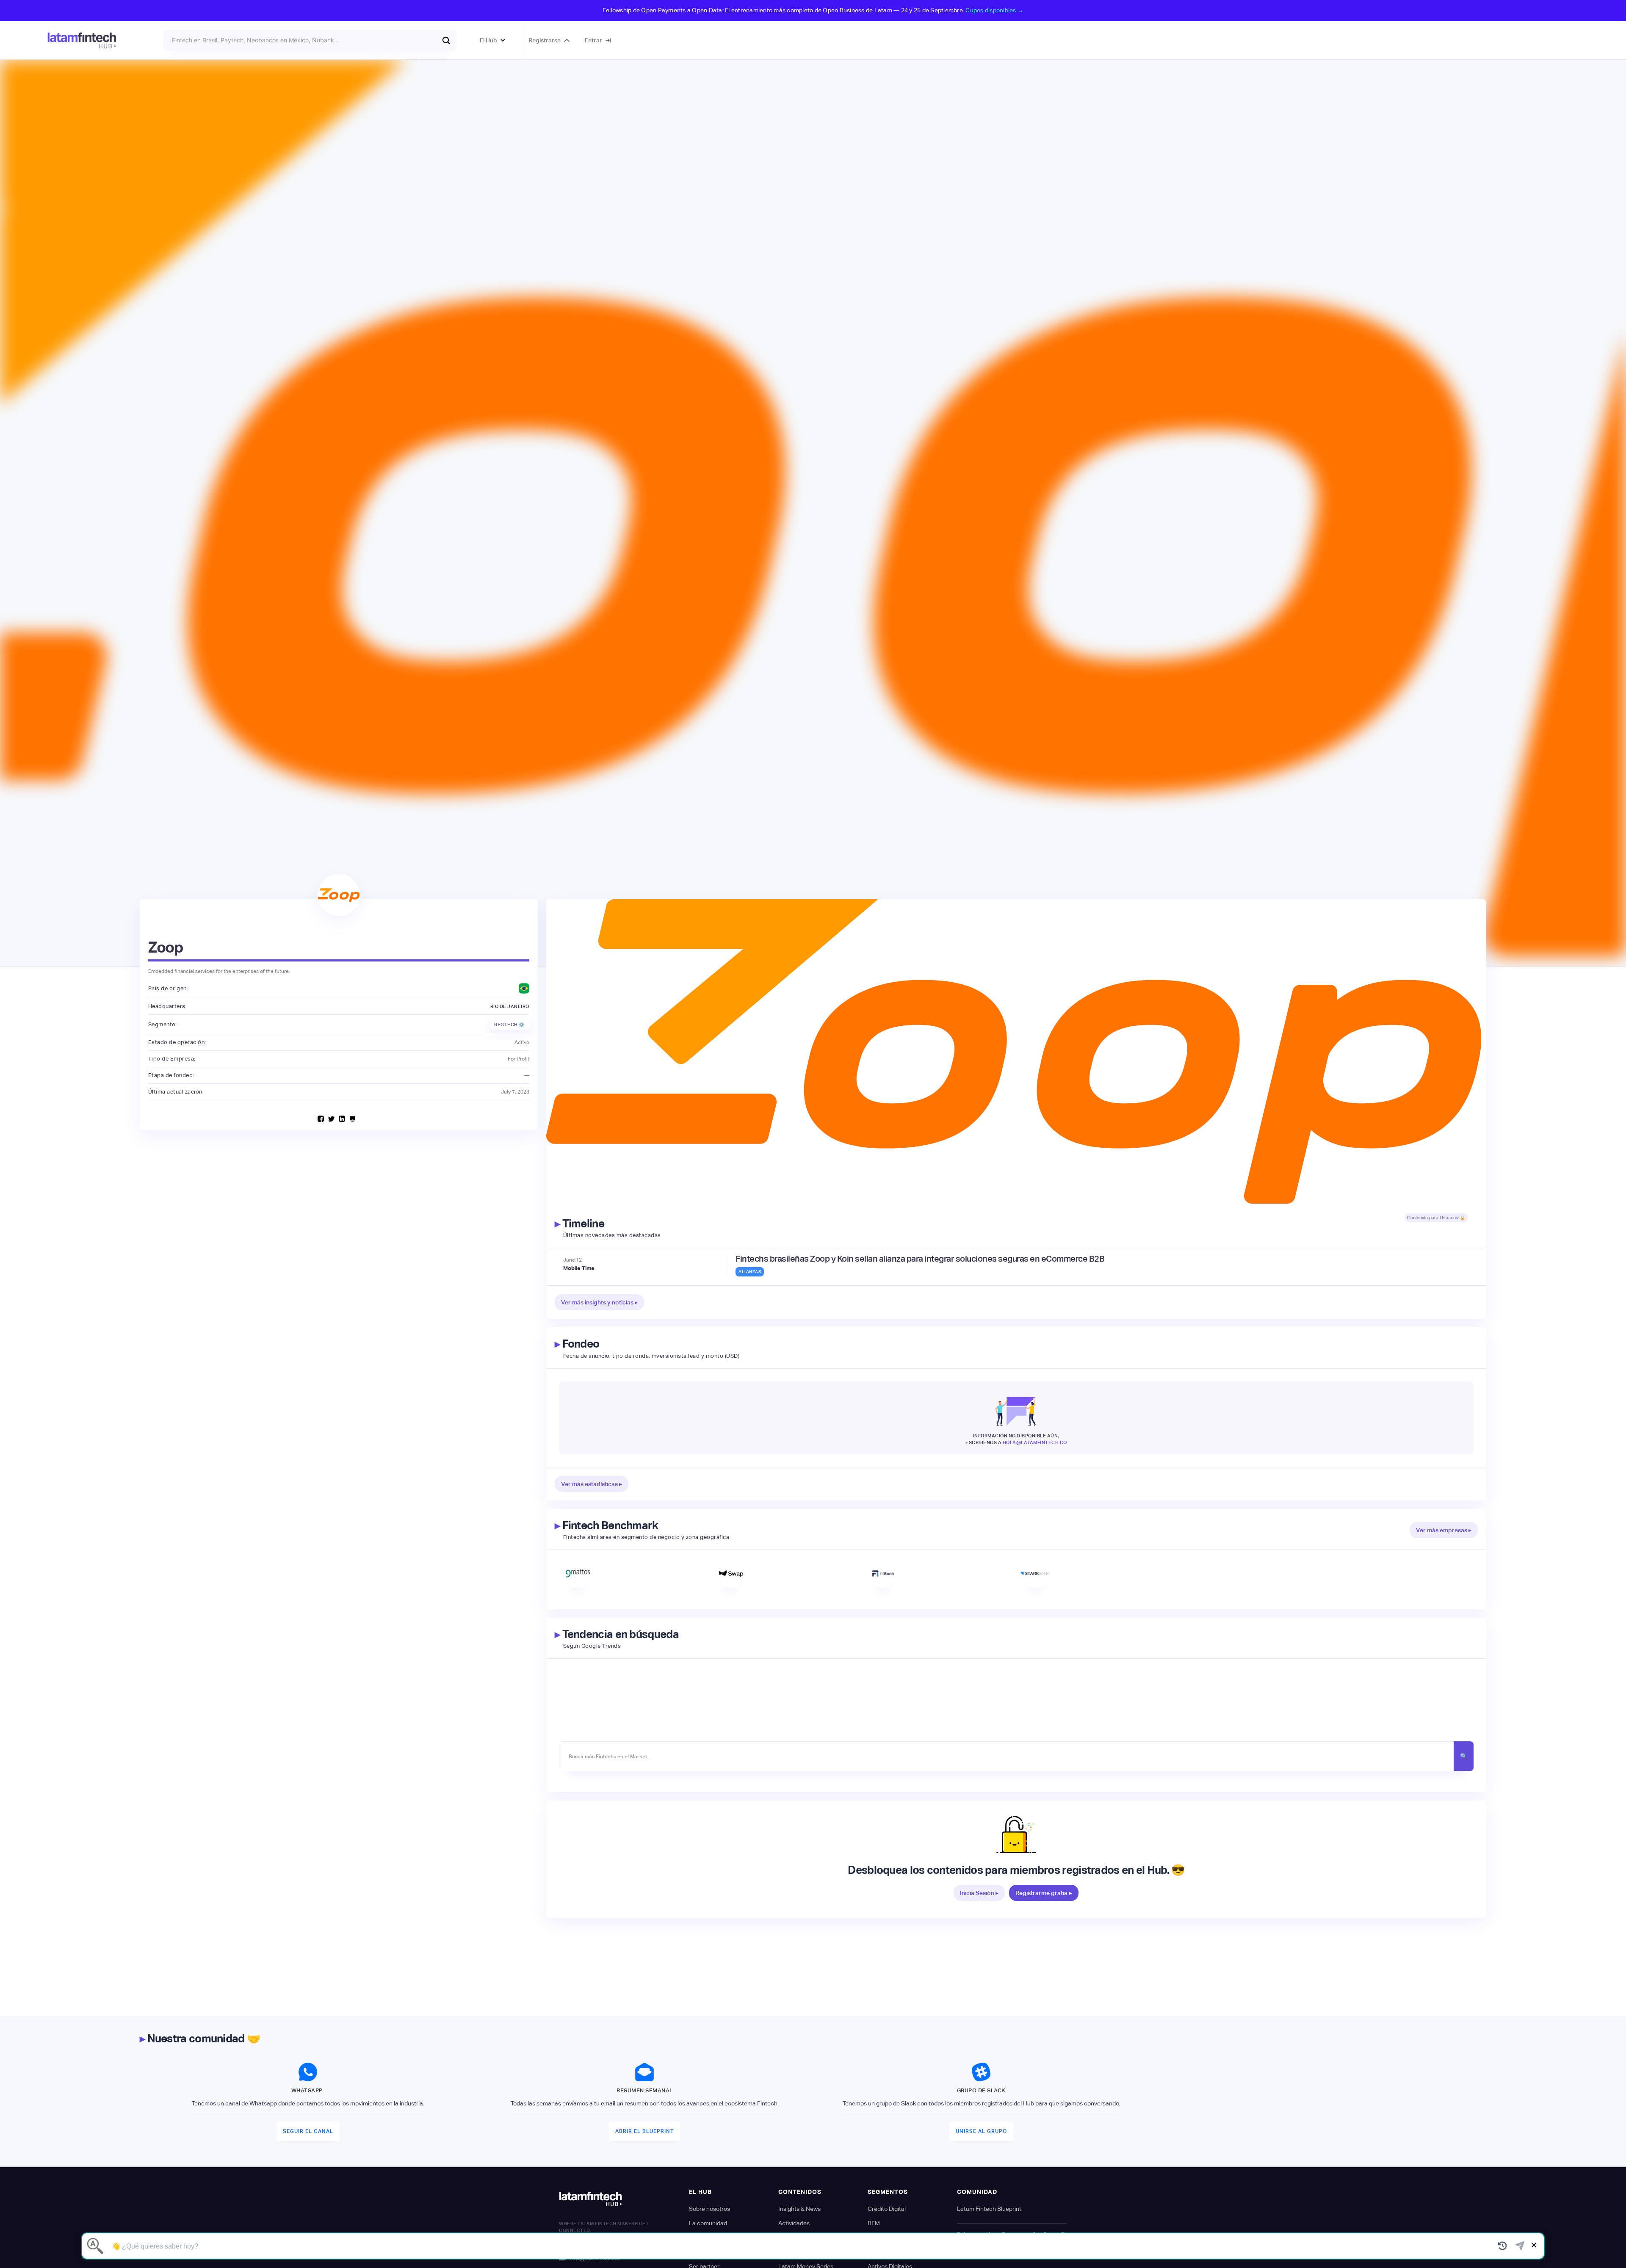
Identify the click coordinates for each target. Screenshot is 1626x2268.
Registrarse (545, 40)
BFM (874, 2223)
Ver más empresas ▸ (1444, 1530)
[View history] (1503, 2246)
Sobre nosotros (709, 2209)
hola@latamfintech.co (1035, 1442)
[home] (82, 40)
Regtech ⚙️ (510, 1025)
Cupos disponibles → (994, 10)
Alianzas (750, 1272)
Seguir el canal (308, 2131)
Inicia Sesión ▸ (979, 1893)
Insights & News (799, 2209)
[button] (493, 40)
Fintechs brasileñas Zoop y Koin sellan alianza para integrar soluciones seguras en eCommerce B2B (920, 1259)
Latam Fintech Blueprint (989, 2209)
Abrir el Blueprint (644, 2131)
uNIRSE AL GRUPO (981, 2131)
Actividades (794, 2223)
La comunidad (708, 2223)
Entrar (593, 40)
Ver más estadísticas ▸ (592, 1484)
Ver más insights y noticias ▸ (599, 1302)
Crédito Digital (887, 2209)
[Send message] (1520, 2246)
